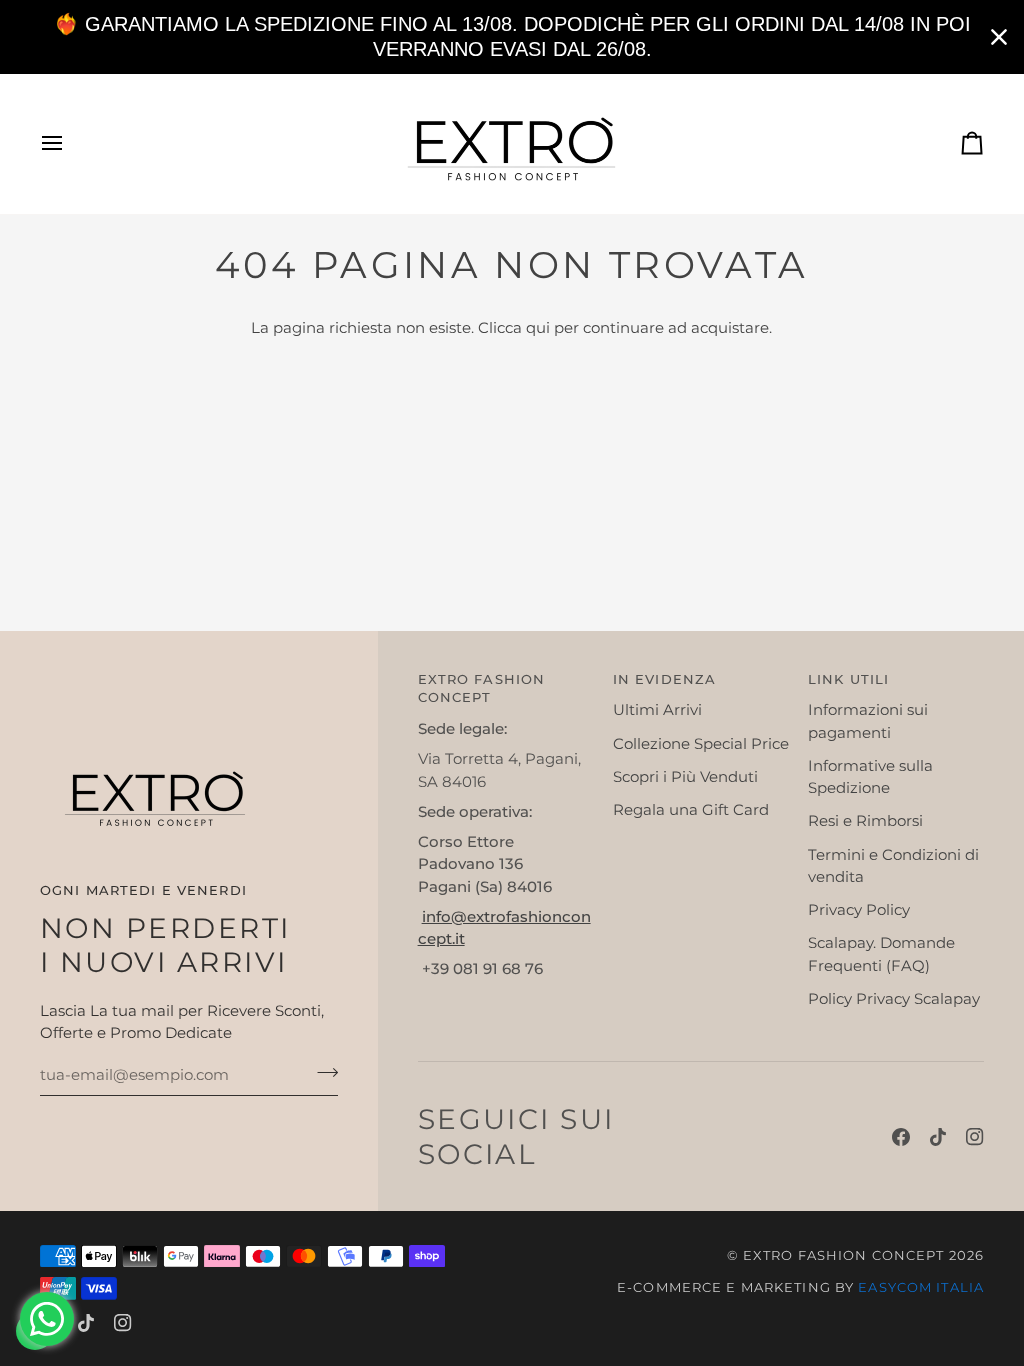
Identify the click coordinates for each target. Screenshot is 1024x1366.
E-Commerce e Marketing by (800, 1287)
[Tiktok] (938, 1137)
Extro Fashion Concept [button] (482, 689)
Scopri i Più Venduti (685, 777)
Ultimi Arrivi (657, 710)
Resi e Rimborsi (865, 821)
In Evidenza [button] (664, 679)
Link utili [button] (848, 679)
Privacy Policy (859, 910)
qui (538, 328)
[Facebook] (901, 1137)
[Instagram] (975, 1137)
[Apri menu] (70, 143)
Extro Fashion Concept (844, 1255)
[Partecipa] (321, 1072)
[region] (512, 37)
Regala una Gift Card (691, 810)
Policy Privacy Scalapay (894, 999)
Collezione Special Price (701, 744)
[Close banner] (999, 37)
